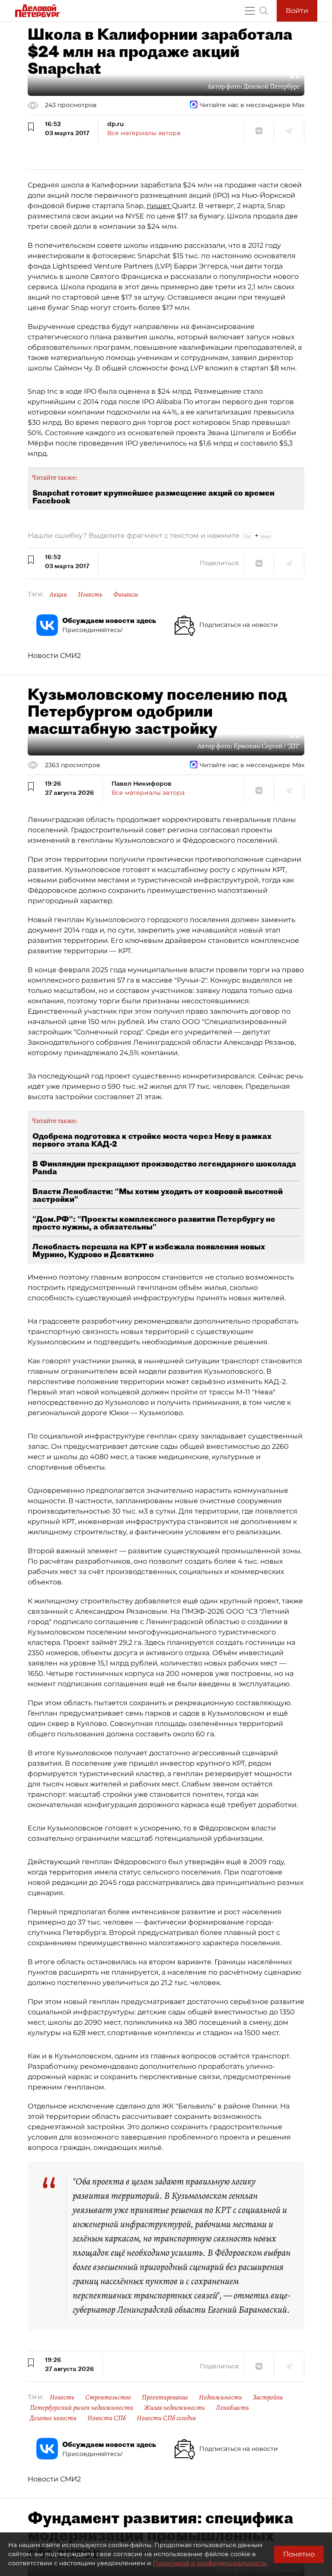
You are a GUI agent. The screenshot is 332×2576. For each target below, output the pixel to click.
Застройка (268, 2397)
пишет (159, 206)
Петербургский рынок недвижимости (81, 2408)
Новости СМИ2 (54, 656)
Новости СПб (107, 2418)
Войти (297, 11)
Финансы (126, 594)
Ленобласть (232, 2408)
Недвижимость (220, 2397)
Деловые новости (53, 2418)
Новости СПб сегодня (166, 2418)
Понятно (299, 2554)
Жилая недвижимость (174, 2408)
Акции (58, 594)
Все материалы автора (144, 133)
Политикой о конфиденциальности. (211, 2563)
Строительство (108, 2397)
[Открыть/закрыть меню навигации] (250, 11)
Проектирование (165, 2397)
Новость (90, 594)
